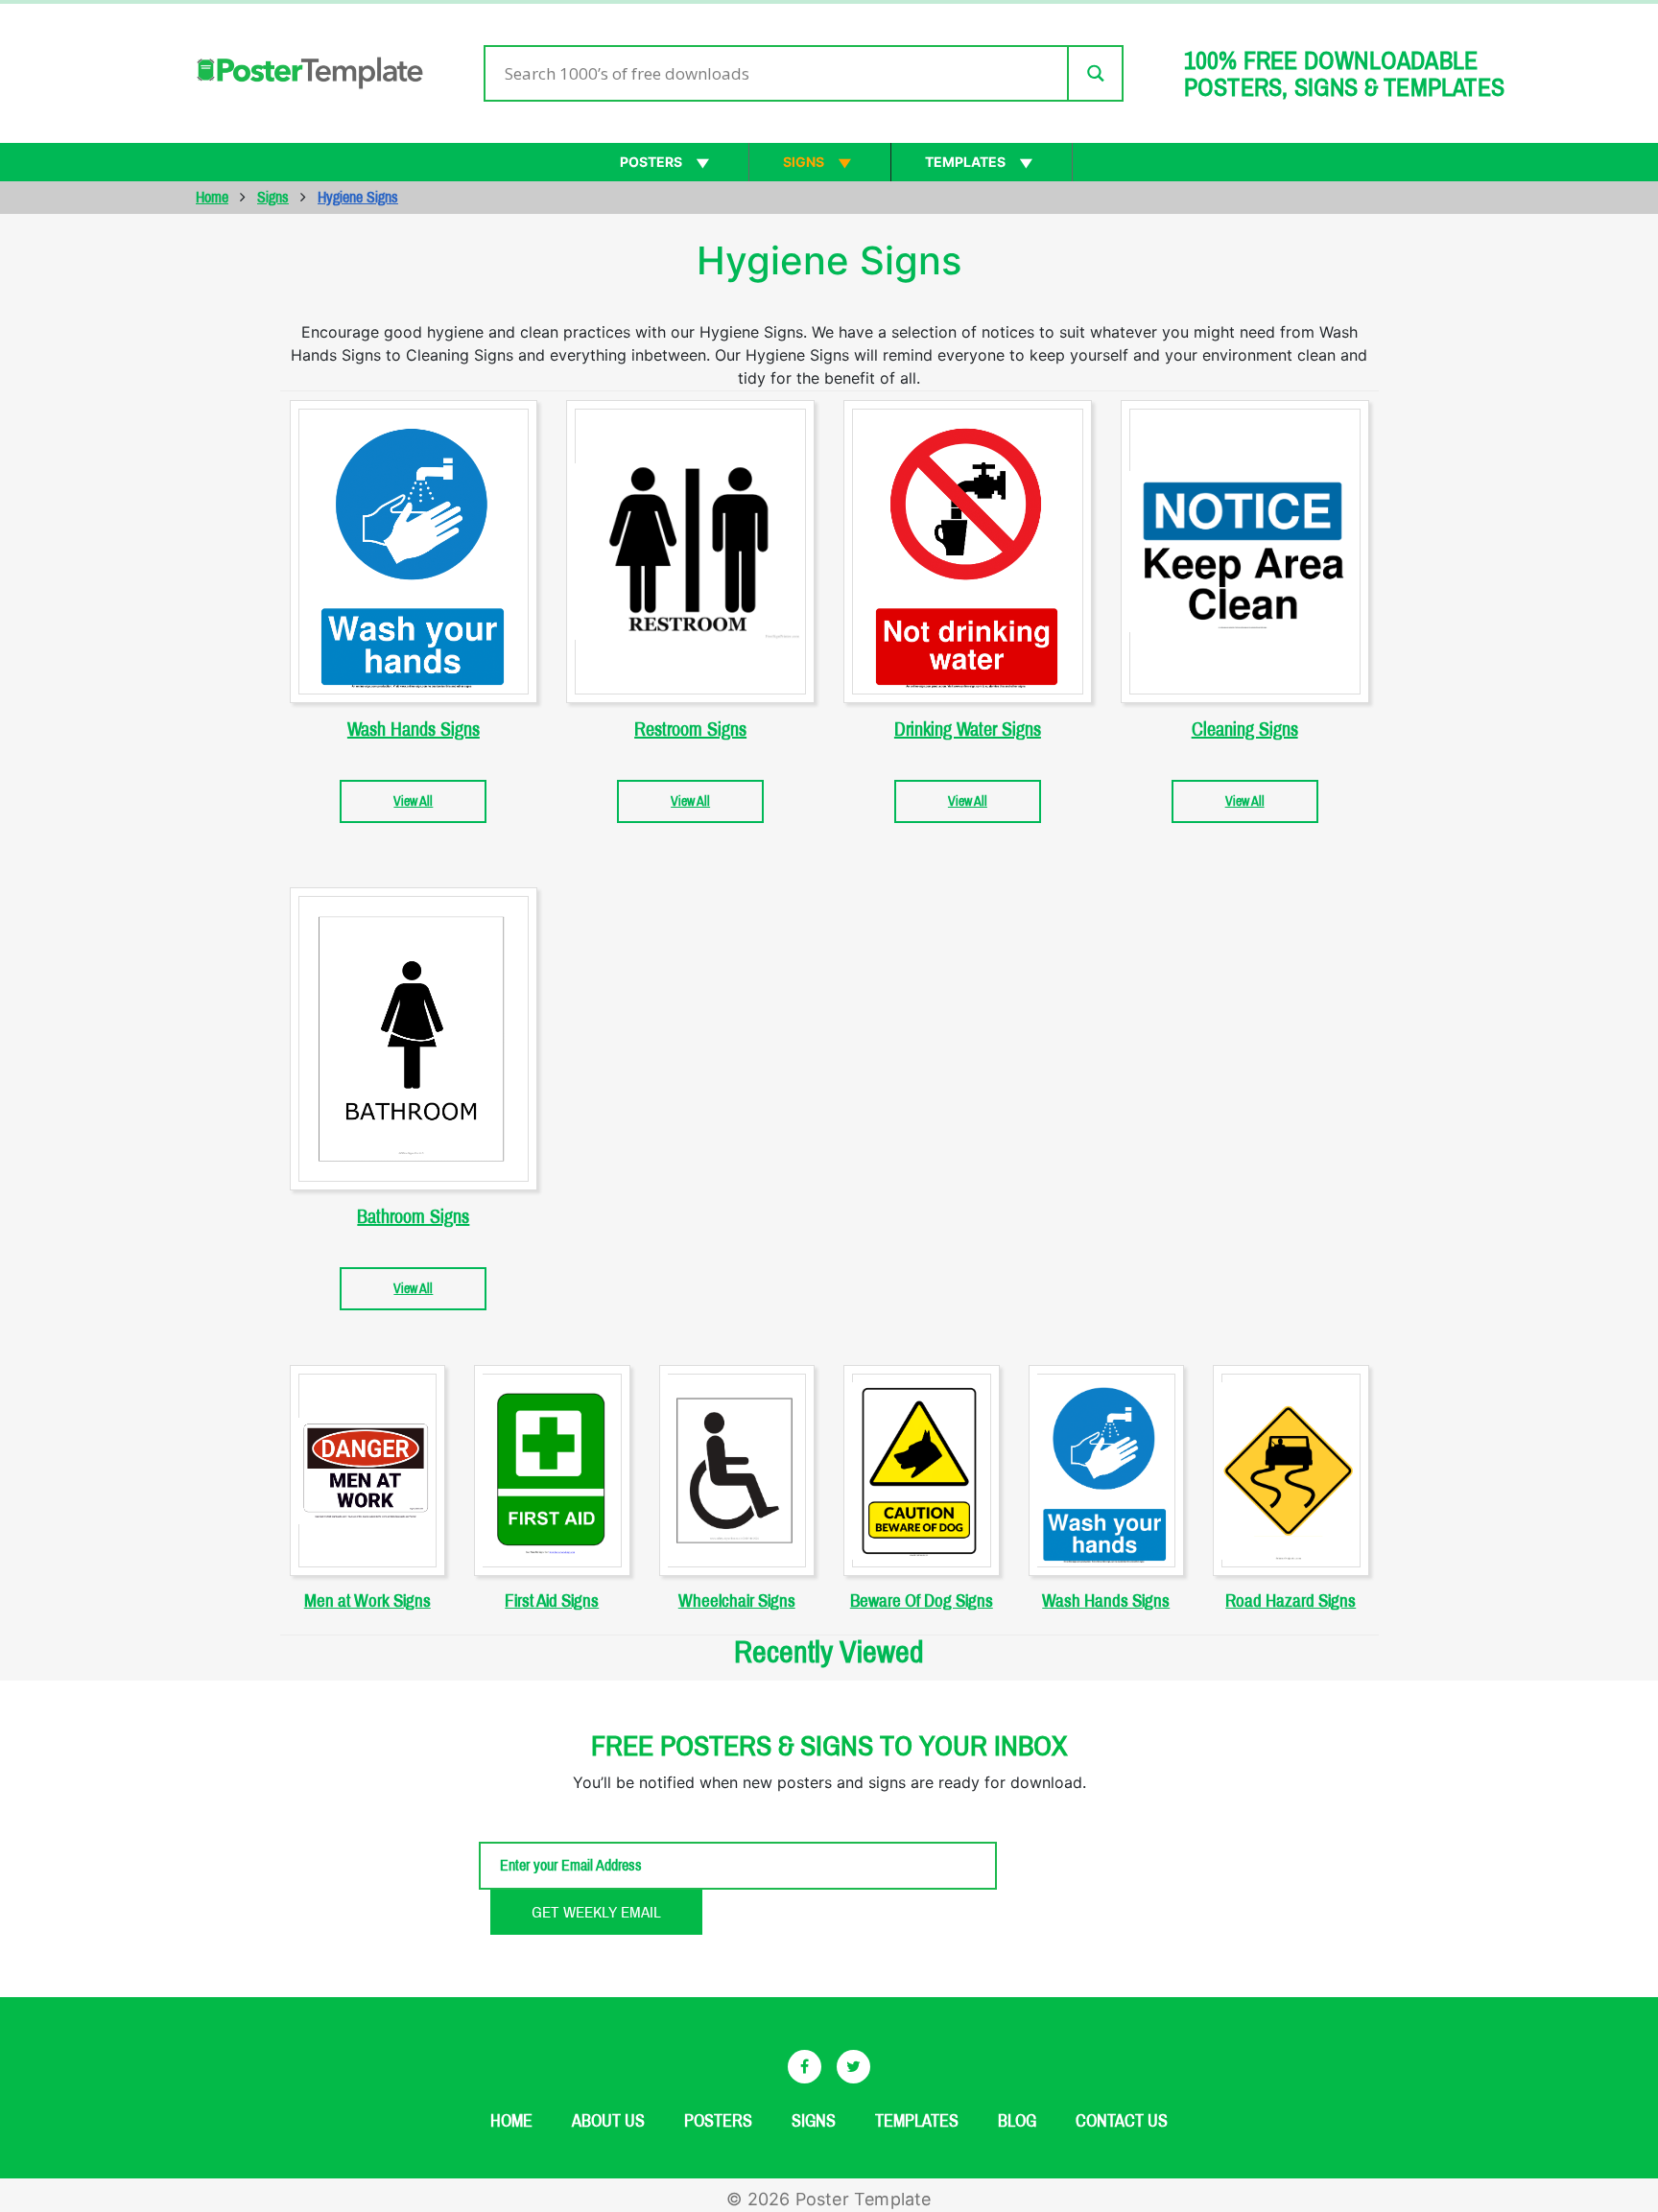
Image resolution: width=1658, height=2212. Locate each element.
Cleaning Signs (1245, 729)
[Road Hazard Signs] (1291, 1471)
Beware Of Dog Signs (922, 1600)
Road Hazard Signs (1291, 1600)
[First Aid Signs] (552, 1471)
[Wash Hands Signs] (414, 552)
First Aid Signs (552, 1600)
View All (413, 801)
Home (212, 197)
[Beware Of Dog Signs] (922, 1471)
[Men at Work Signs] (368, 1471)
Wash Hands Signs (414, 729)
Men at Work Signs (367, 1600)
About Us (608, 2121)
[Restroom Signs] (690, 552)
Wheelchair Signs (737, 1600)
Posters (651, 162)
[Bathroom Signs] (414, 1039)
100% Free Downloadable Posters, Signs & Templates (1344, 74)
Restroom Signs (690, 729)
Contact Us (1122, 2121)
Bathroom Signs (413, 1216)
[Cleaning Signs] (1245, 552)
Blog (1017, 2121)
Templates (965, 162)
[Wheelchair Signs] (737, 1471)
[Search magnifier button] (1094, 73)
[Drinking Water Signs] (968, 552)
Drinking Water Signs (968, 729)
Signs (804, 162)
